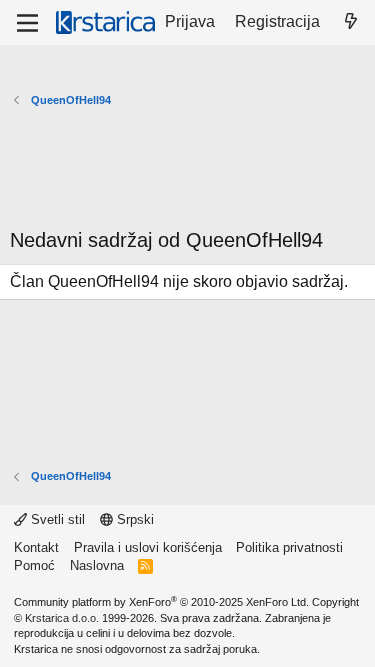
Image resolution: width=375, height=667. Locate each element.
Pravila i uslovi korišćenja (148, 547)
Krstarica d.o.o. (62, 618)
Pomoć (34, 565)
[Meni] (27, 23)
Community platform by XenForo (161, 602)
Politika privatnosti (289, 547)
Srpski (133, 519)
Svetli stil (56, 519)
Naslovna (97, 565)
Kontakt (36, 547)
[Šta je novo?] (350, 22)
